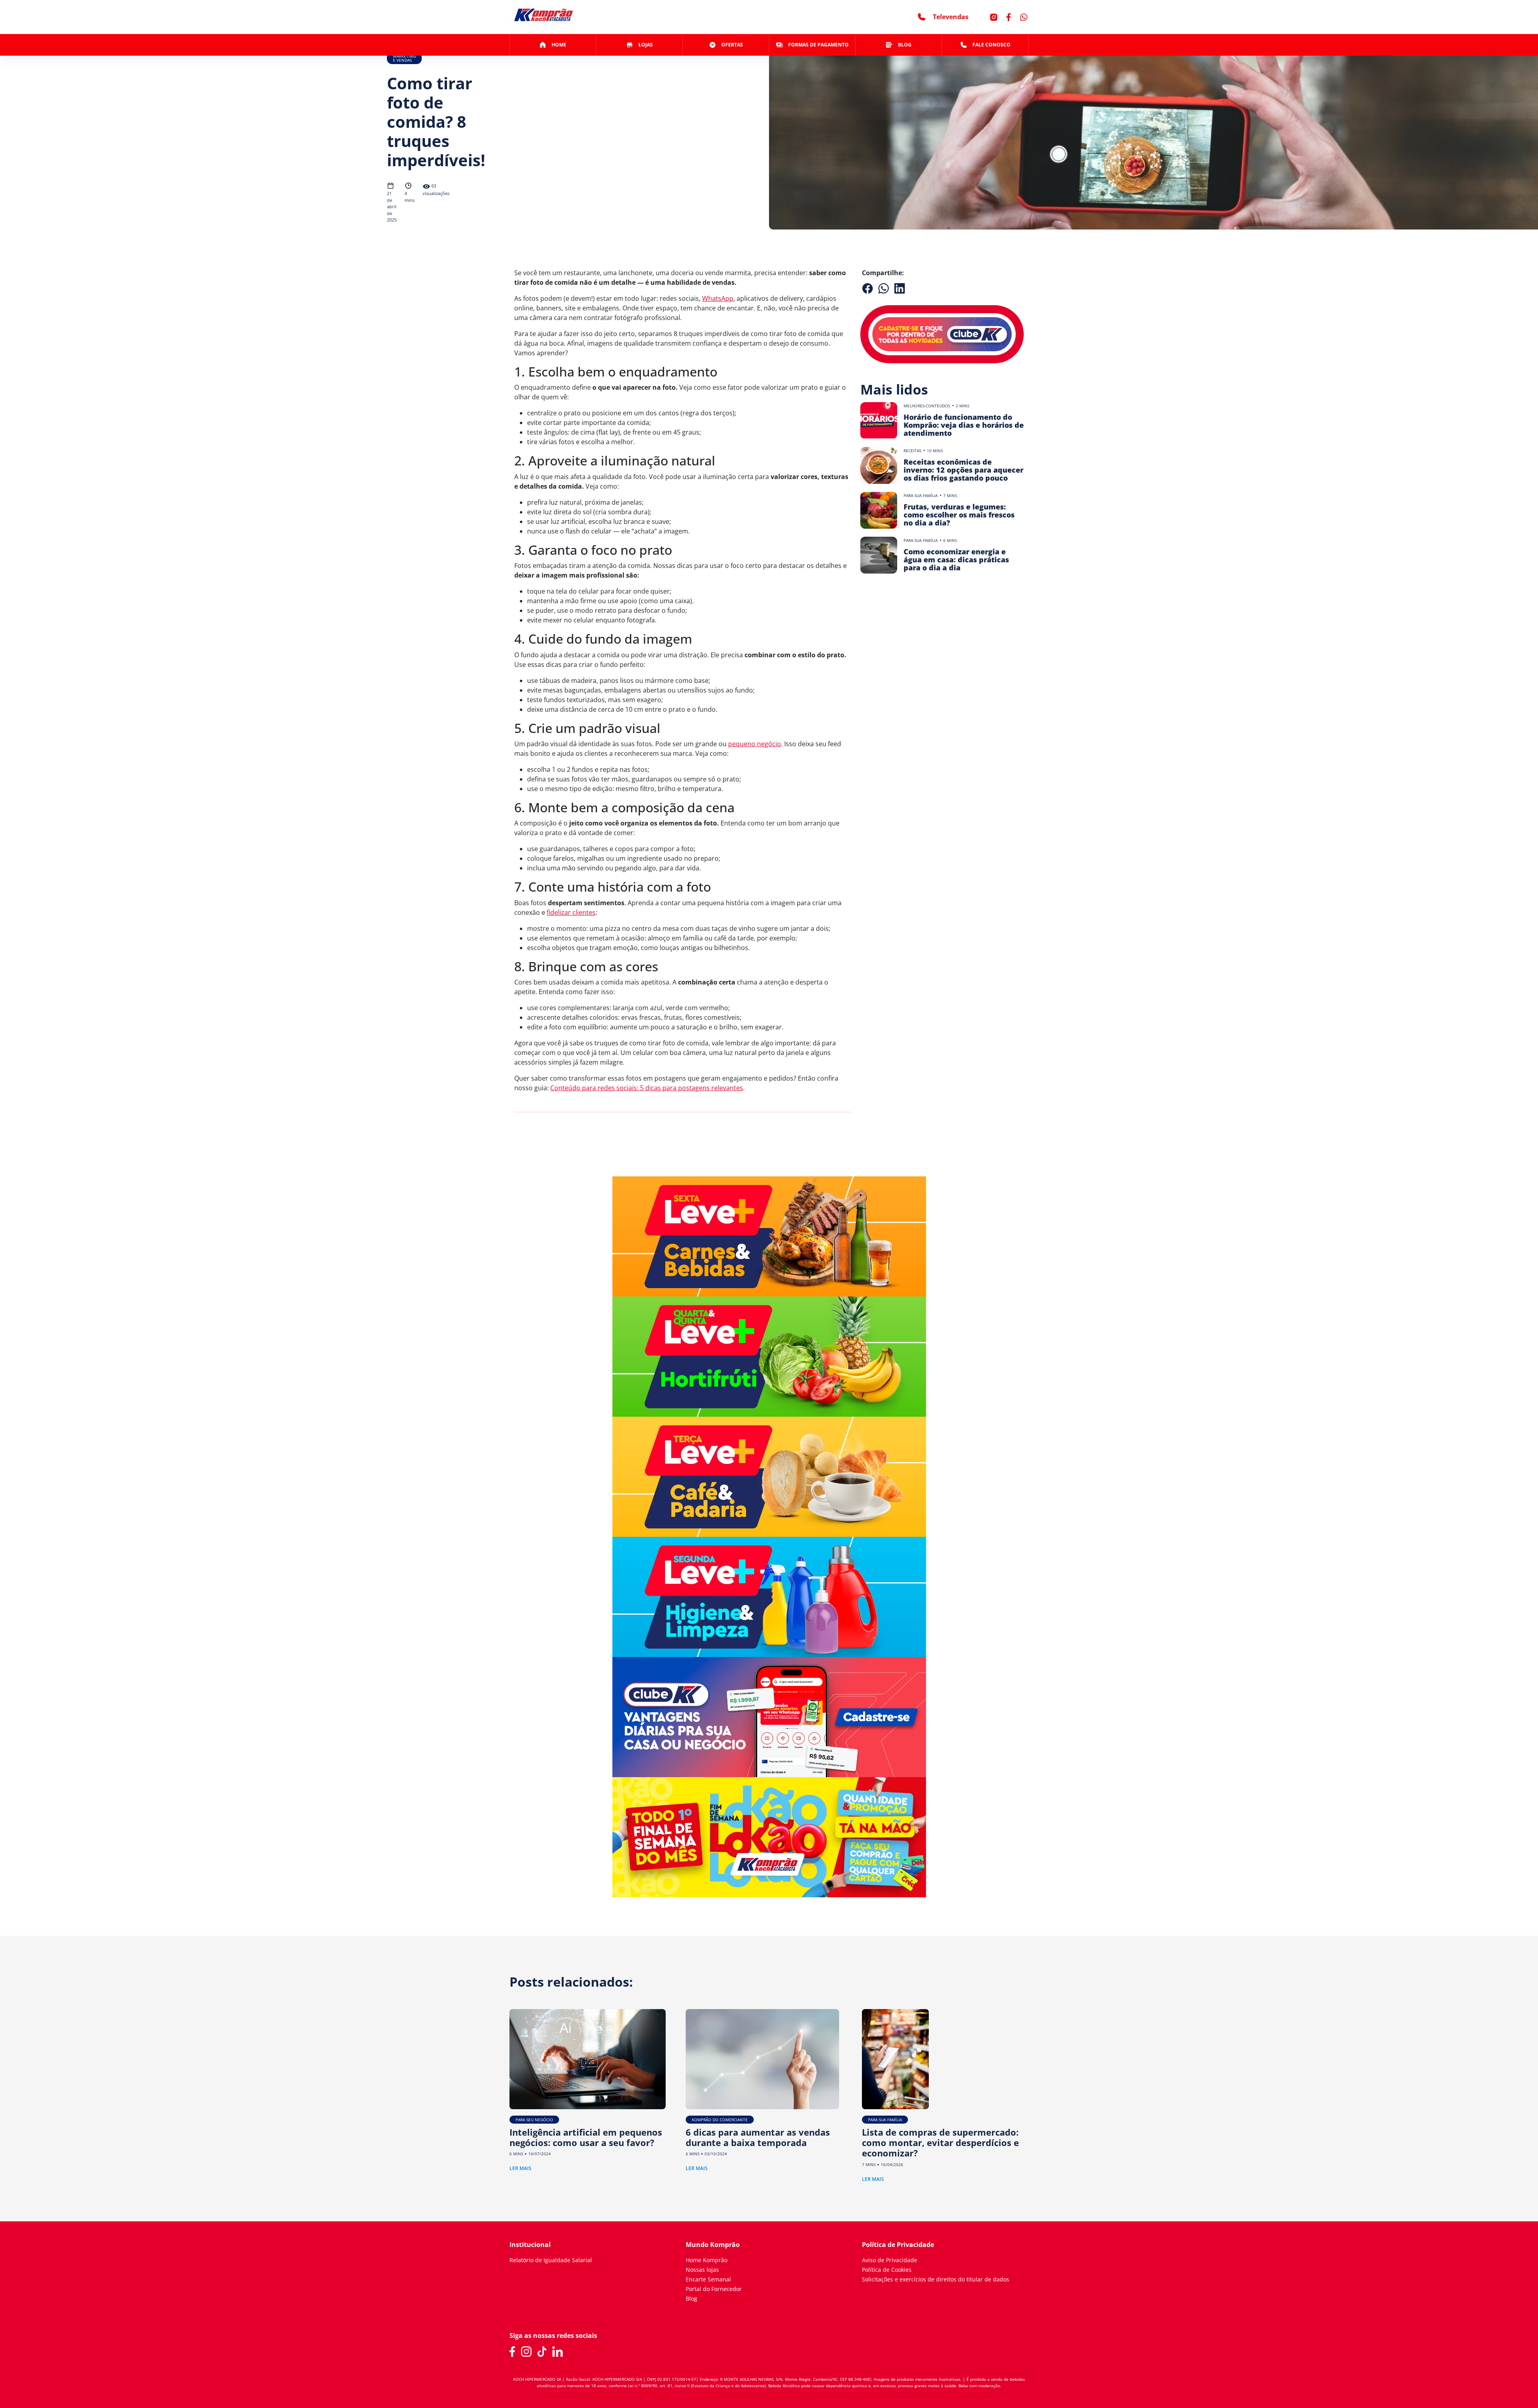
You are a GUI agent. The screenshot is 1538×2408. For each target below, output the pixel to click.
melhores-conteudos (927, 406)
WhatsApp (718, 298)
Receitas (912, 451)
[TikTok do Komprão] (542, 2352)
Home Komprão (707, 2260)
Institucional (530, 2245)
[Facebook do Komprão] (512, 2352)
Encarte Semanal (708, 2279)
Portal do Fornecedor (714, 2289)
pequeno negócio (755, 744)
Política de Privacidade (898, 2245)
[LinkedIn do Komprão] (558, 2352)
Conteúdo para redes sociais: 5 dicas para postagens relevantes (647, 1088)
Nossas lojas (702, 2270)
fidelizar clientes (571, 912)
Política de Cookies (887, 2270)
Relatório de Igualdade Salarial (551, 2260)
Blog (691, 2298)
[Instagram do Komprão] (526, 2352)
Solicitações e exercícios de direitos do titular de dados (936, 2279)
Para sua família (921, 495)
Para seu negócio (534, 2120)
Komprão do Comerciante (720, 2120)
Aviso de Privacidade (890, 2260)
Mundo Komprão (713, 2245)
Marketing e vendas (404, 58)
